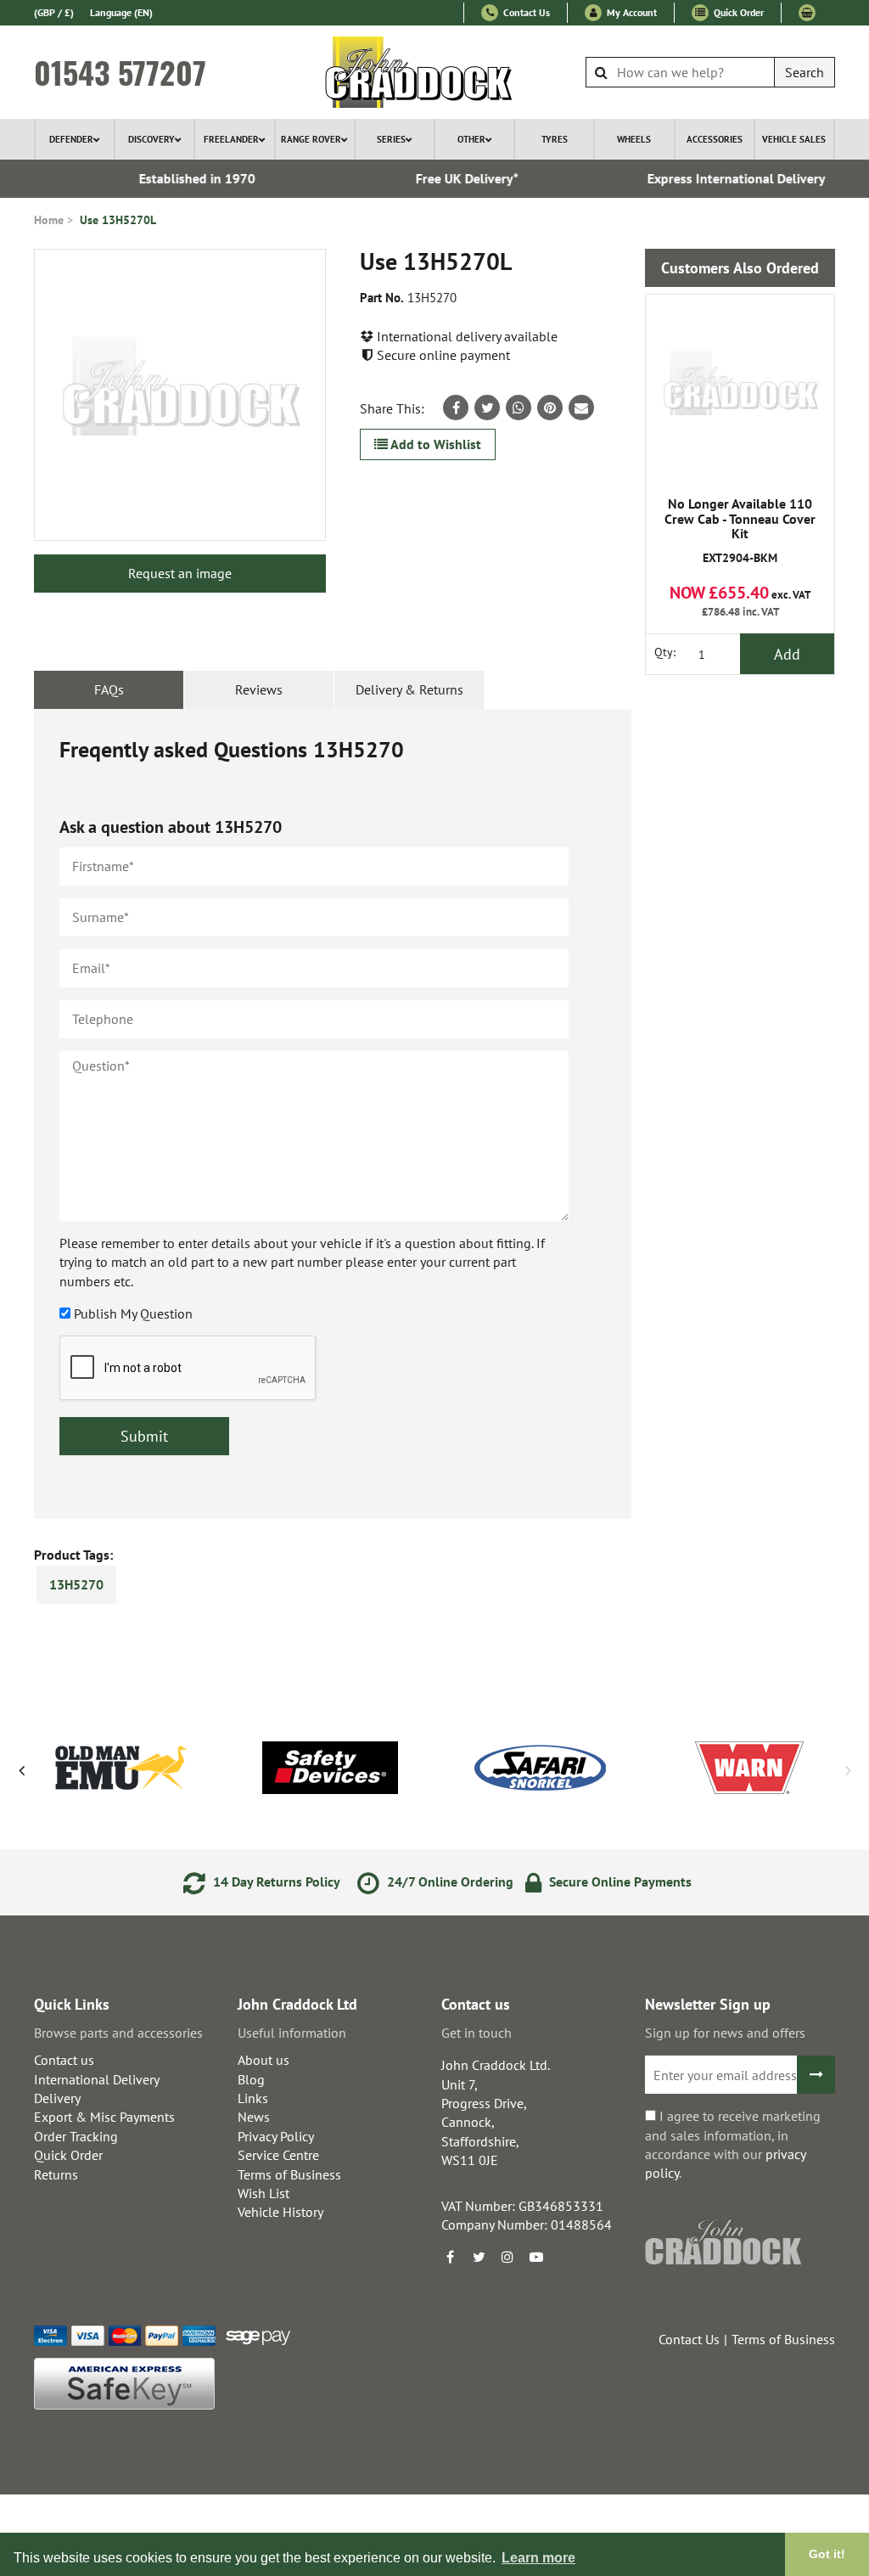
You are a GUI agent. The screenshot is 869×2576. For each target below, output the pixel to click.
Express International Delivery (716, 178)
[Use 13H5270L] (180, 395)
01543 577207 (120, 72)
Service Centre (278, 2155)
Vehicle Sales (794, 139)
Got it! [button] (827, 2554)
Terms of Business (289, 2174)
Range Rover (311, 139)
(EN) (121, 12)
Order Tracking (76, 2136)
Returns (56, 2174)
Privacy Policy (276, 2136)
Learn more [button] (538, 2558)
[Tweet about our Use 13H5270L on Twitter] (487, 408)
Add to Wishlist (434, 444)
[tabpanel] (333, 1114)
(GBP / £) (54, 12)
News (254, 2117)
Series (391, 139)
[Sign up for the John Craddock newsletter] (816, 2075)
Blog (251, 2079)
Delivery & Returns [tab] (409, 689)
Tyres (555, 139)
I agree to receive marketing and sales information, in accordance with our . (733, 2144)
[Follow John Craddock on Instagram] (507, 2257)
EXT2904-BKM (740, 531)
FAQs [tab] (109, 689)
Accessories (715, 139)
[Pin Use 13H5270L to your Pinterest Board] (550, 408)
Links (253, 2098)
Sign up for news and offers (725, 2033)
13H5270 (76, 1584)
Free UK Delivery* (446, 178)
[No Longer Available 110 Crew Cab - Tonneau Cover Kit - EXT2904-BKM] (740, 389)
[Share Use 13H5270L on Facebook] (456, 408)
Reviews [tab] (259, 689)
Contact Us (525, 12)
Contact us (64, 2060)
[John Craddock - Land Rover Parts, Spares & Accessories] (435, 72)
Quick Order (737, 12)
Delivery (57, 2098)
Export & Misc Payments (104, 2117)
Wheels (634, 139)
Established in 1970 (176, 178)
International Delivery (97, 2079)
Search (805, 72)
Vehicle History (280, 2212)
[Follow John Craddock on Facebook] (450, 2257)
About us (264, 2060)
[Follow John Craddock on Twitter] (479, 2257)
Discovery (151, 139)
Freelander (231, 139)
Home (49, 220)
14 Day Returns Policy (275, 1881)
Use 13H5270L (118, 220)
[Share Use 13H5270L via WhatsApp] (519, 408)
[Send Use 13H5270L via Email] (581, 408)
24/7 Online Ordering (449, 1881)
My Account (631, 12)
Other (471, 139)
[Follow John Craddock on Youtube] (536, 2257)
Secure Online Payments (619, 1881)
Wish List (264, 2193)
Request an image (180, 573)
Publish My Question (133, 1313)
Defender (71, 139)
